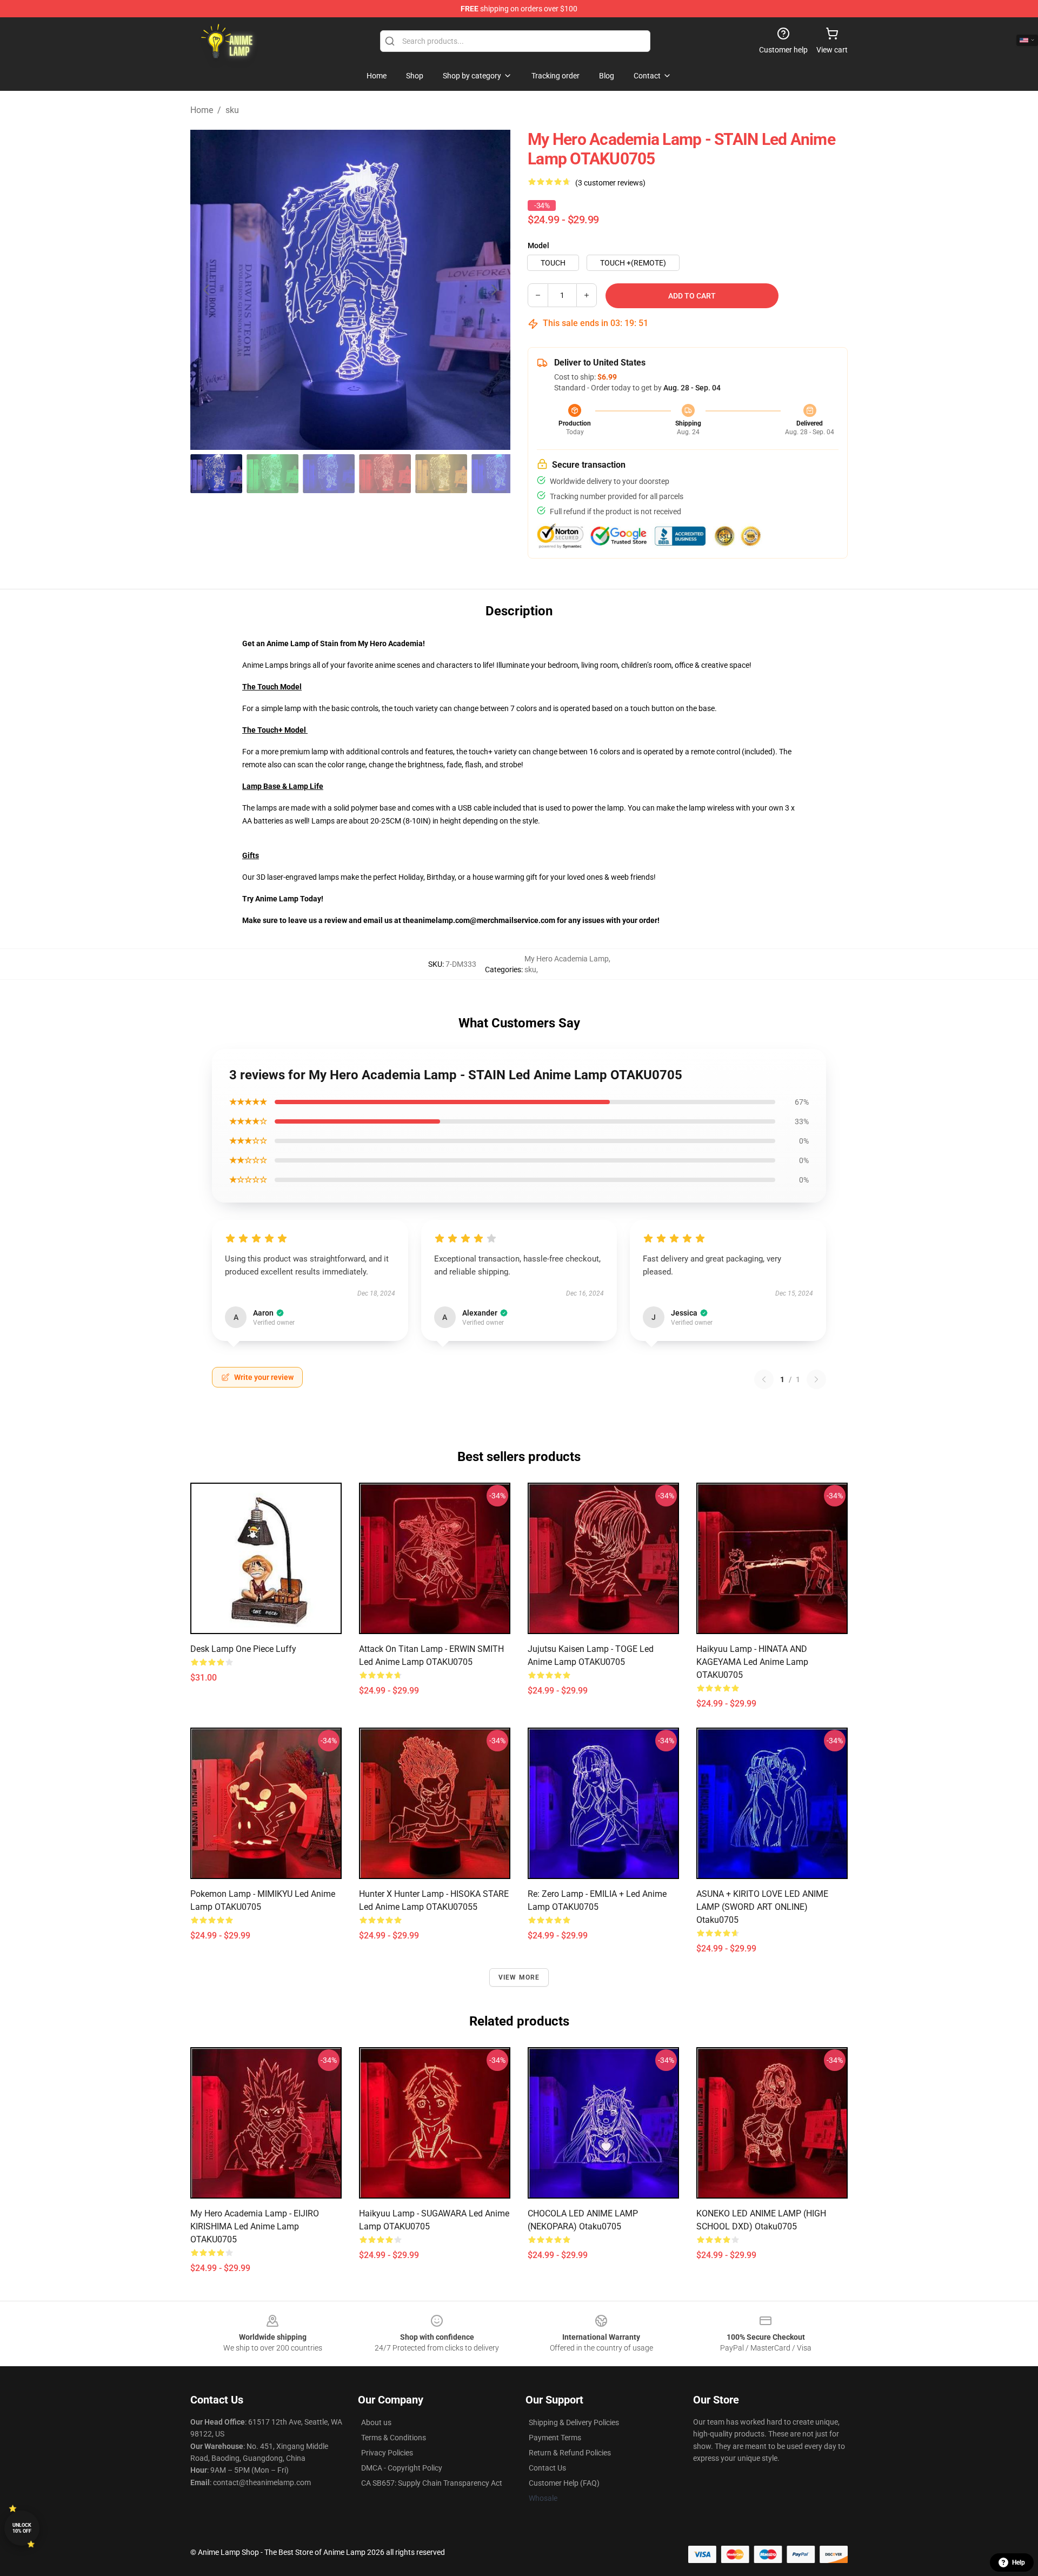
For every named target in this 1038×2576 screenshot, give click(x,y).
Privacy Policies (387, 2453)
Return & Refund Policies (570, 2453)
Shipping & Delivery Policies (574, 2422)
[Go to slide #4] (385, 474)
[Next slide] (494, 290)
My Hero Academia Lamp (567, 959)
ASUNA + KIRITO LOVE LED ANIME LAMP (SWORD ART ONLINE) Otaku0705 (762, 1907)
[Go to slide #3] (329, 474)
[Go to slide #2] (272, 474)
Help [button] (1019, 2562)
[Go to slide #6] (497, 474)
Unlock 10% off (22, 2528)
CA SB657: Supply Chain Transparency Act (432, 2483)
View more (519, 1977)
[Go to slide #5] (441, 474)
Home (202, 110)
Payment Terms (555, 2438)
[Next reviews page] (816, 1379)
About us (376, 2422)
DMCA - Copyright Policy (402, 2468)
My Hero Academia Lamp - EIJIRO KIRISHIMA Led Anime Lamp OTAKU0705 (255, 2226)
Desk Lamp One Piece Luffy (243, 1649)
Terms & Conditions (394, 2438)
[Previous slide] (207, 290)
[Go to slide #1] (216, 474)
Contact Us (547, 2468)
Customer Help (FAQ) (564, 2483)
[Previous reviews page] (764, 1379)
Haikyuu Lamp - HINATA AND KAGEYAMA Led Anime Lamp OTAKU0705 (752, 1662)
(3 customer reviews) (610, 183)
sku (232, 110)
